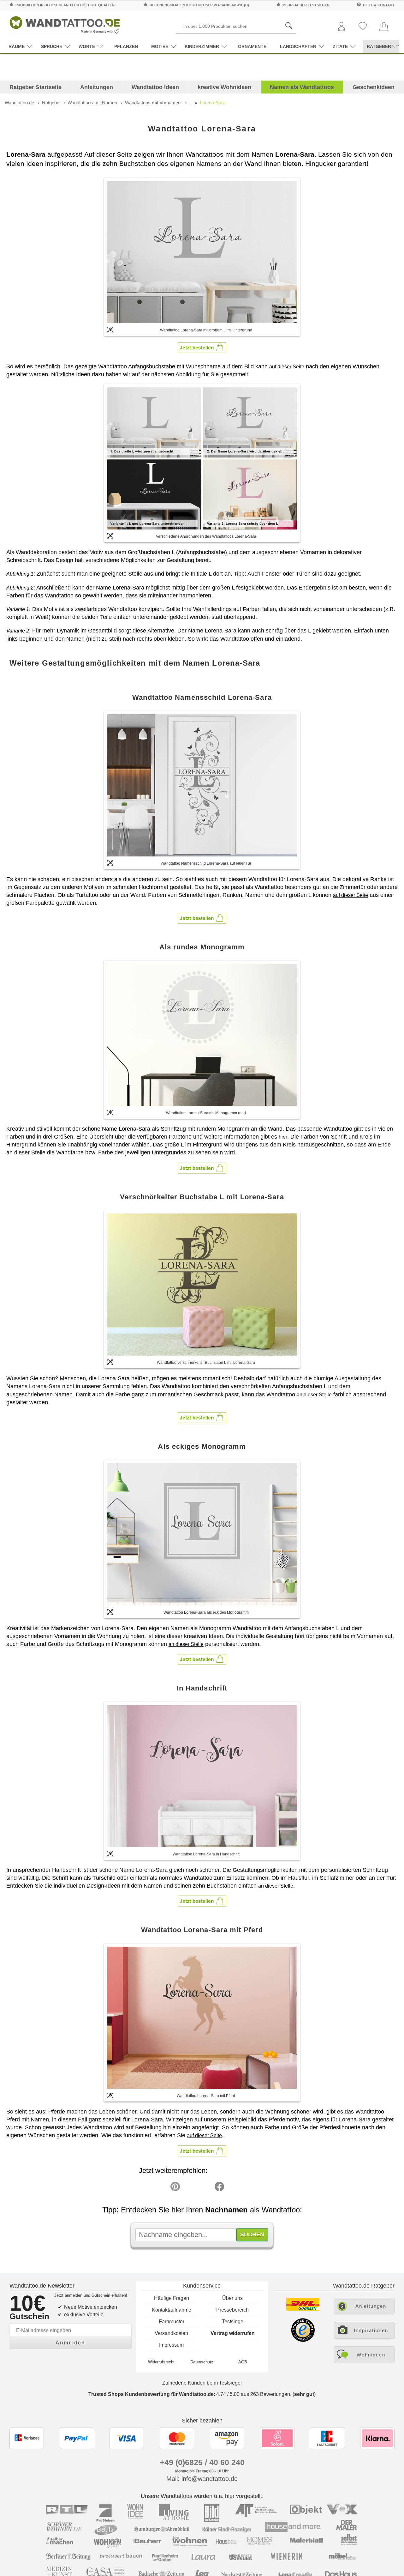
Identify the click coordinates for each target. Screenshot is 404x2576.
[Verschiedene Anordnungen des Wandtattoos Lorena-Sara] (202, 458)
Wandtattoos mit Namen (92, 103)
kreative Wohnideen (224, 87)
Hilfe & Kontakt (379, 5)
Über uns (232, 2298)
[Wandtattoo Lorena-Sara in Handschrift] (202, 1776)
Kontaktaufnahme (172, 2310)
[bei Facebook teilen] (205, 2188)
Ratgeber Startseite (36, 87)
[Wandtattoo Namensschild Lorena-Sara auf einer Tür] (202, 785)
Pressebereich (232, 2310)
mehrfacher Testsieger (306, 5)
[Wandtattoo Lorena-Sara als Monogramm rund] (202, 1035)
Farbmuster (172, 2322)
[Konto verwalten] (342, 27)
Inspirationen (371, 2330)
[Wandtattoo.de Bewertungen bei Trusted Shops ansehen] (303, 2340)
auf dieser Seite (287, 367)
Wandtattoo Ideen (155, 87)
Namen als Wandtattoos (302, 87)
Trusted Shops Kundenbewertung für (151, 2394)
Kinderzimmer (202, 46)
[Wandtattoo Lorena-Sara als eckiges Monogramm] (202, 1534)
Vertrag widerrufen (233, 2333)
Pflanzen (126, 46)
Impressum (171, 2345)
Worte (87, 46)
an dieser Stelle (314, 1395)
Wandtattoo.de (19, 103)
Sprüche (52, 46)
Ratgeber (51, 103)
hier (283, 1137)
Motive (160, 46)
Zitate (340, 46)
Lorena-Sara (213, 103)
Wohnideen (371, 2355)
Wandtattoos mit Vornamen (153, 103)
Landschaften (298, 46)
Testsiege (233, 2322)
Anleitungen (97, 87)
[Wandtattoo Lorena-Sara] (202, 252)
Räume (17, 46)
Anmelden (70, 2343)
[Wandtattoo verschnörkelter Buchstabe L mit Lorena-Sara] (202, 1285)
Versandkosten (171, 2333)
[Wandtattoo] (65, 24)
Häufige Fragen (172, 2298)
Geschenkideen (374, 87)
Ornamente (252, 46)
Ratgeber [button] (379, 46)
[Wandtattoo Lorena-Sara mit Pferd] (202, 2018)
